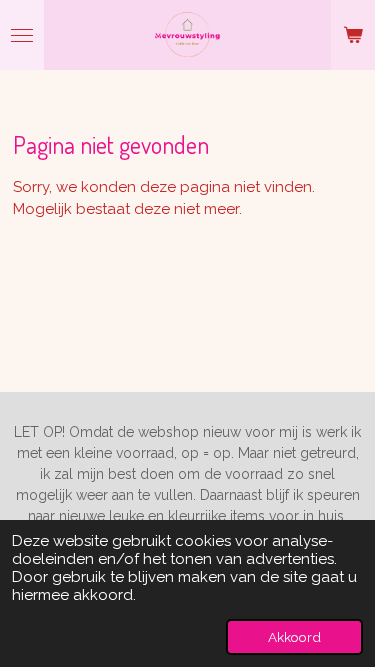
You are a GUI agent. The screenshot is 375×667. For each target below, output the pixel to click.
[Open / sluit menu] (22, 35)
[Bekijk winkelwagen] (353, 35)
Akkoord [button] (294, 637)
